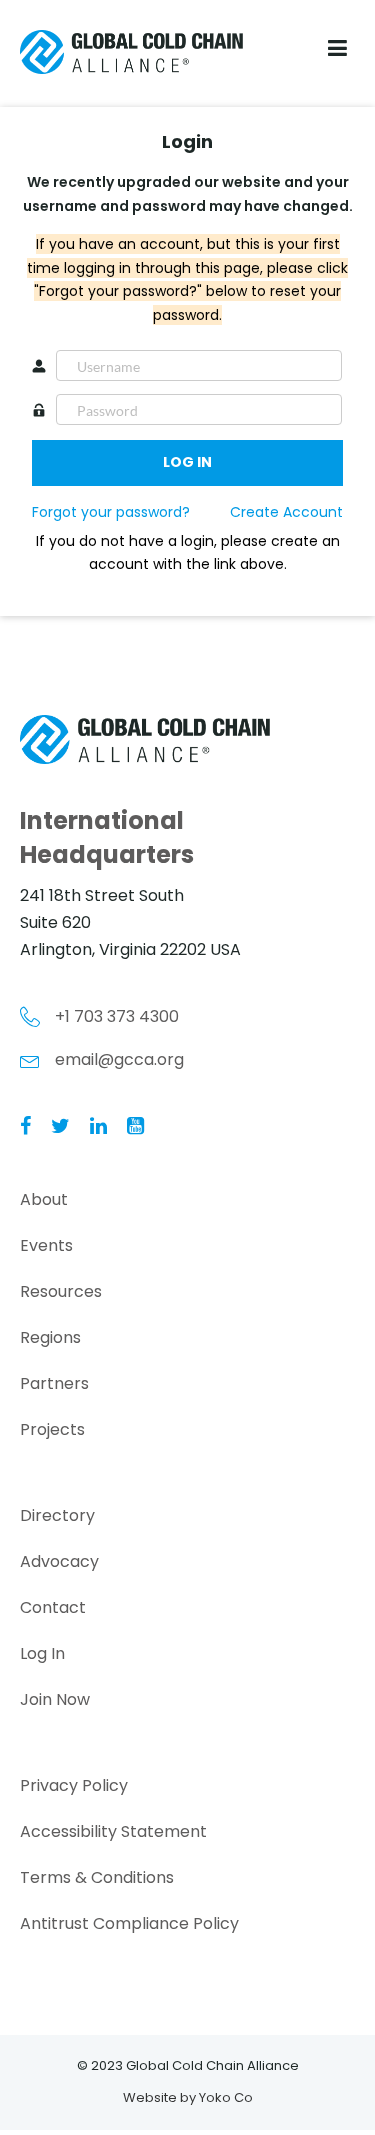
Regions (50, 1337)
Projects (52, 1429)
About (44, 1199)
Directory (57, 1515)
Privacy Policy (74, 1785)
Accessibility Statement (113, 1831)
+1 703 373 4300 (117, 1016)
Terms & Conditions (97, 1877)
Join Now (55, 1699)
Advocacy (59, 1561)
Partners (54, 1383)
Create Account (286, 512)
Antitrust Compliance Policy (129, 1923)
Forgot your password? (111, 512)
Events (46, 1245)
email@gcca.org (119, 1059)
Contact (53, 1607)
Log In (42, 1653)
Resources (61, 1291)
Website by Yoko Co (188, 2097)
